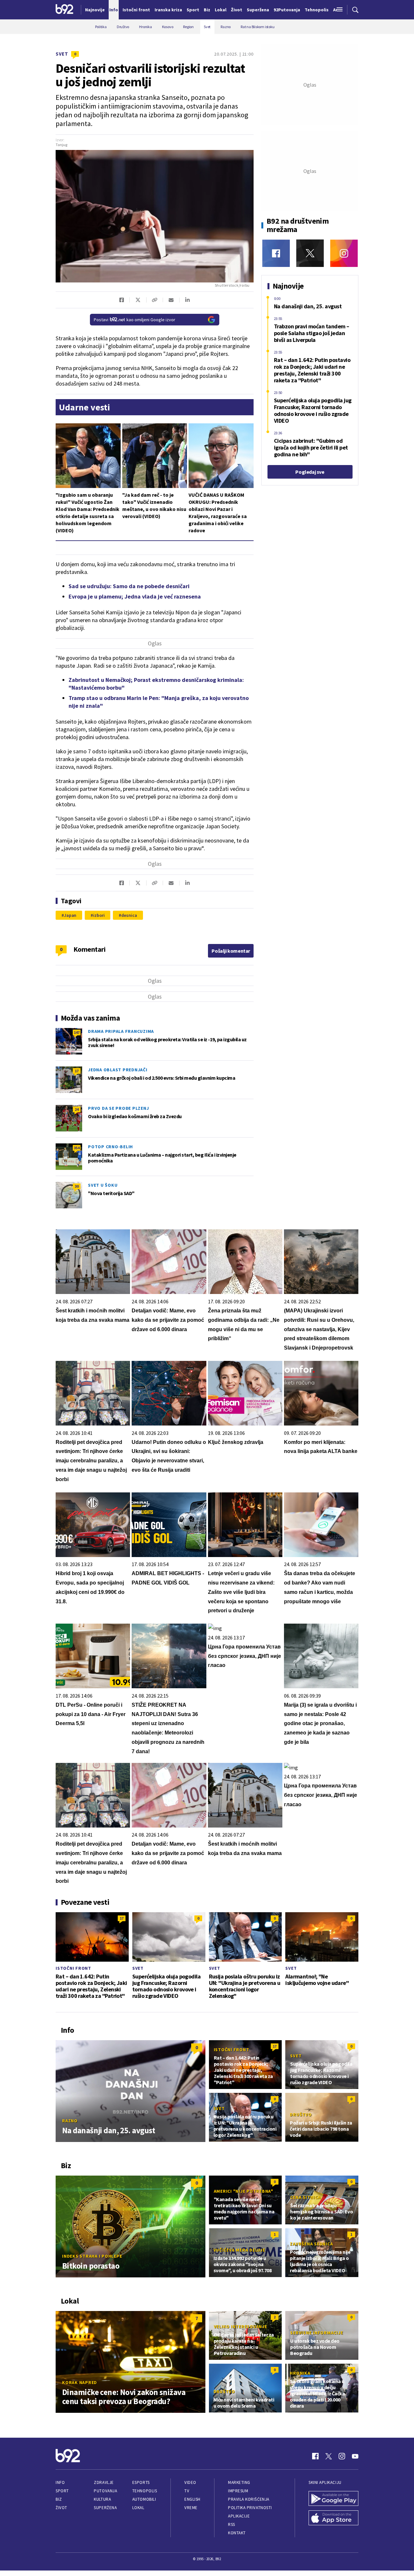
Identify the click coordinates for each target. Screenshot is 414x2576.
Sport (62, 2491)
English (192, 2499)
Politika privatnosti (250, 2508)
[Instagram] (344, 253)
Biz (59, 2499)
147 (77, 1032)
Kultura (102, 2499)
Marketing (239, 2482)
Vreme (191, 2508)
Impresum (238, 2491)
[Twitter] (310, 253)
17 (77, 1071)
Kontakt (237, 2533)
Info (60, 2482)
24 (77, 1109)
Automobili (144, 2499)
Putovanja (105, 2491)
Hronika (300, 2373)
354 (77, 1148)
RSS (232, 2524)
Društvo (301, 2115)
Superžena (105, 2508)
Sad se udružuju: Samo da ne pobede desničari (129, 586)
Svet (62, 54)
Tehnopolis (145, 2491)
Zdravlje (104, 2482)
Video (190, 2482)
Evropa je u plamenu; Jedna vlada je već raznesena (135, 596)
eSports (141, 2482)
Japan (70, 915)
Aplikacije (239, 2516)
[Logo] (65, 10)
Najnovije (95, 10)
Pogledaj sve (310, 472)
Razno (70, 2121)
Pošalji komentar (231, 951)
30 (77, 1186)
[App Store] (333, 2518)
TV (187, 2491)
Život (61, 2508)
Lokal (138, 2508)
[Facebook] (276, 253)
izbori (99, 915)
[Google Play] (333, 2499)
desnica (129, 915)
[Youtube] (355, 2456)
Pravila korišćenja (249, 2499)
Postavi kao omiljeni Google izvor (135, 320)
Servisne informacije (316, 2333)
